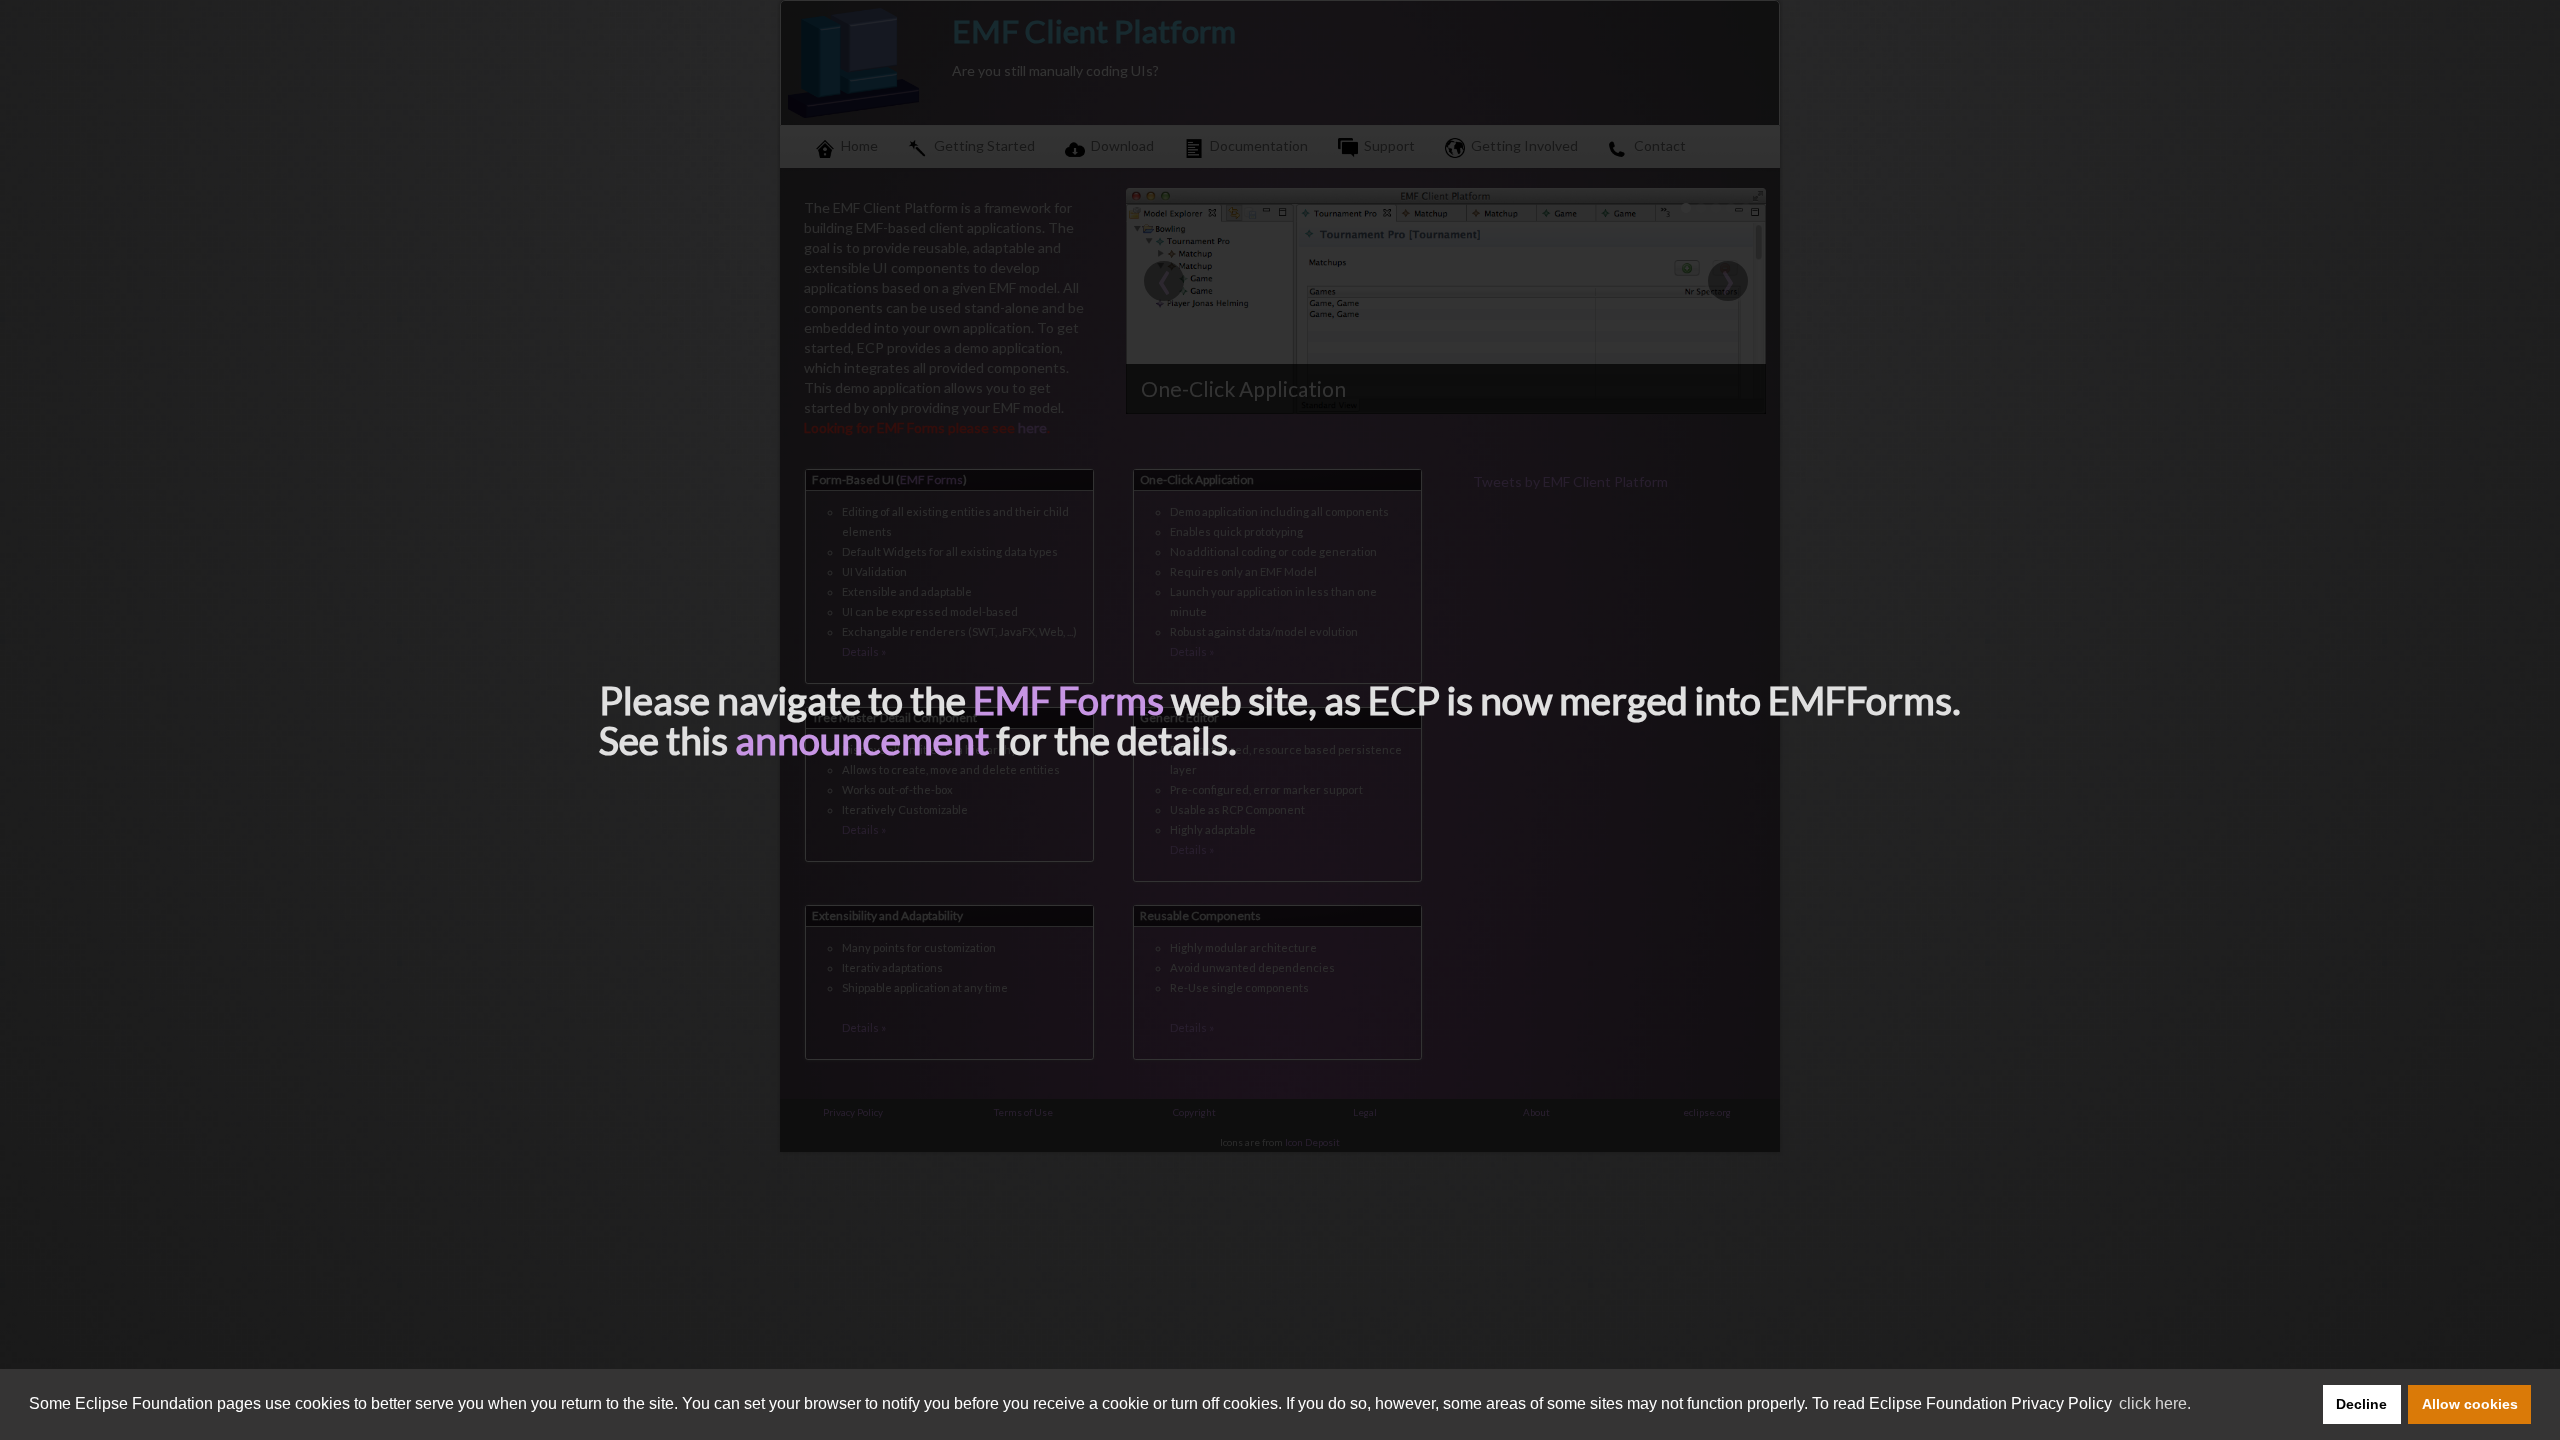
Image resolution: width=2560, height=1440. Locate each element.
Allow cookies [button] (2470, 1404)
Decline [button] (2361, 1404)
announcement (862, 740)
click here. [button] (2155, 1403)
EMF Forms (1068, 700)
